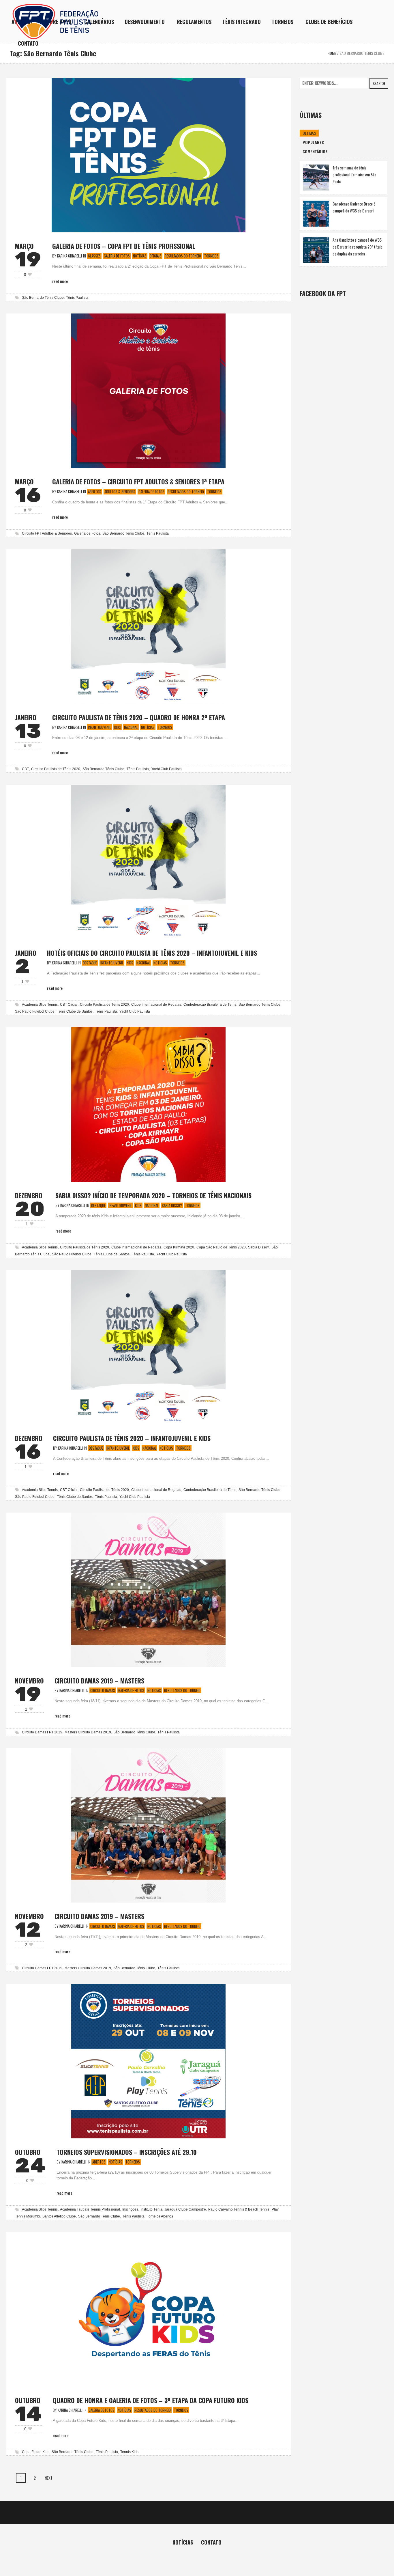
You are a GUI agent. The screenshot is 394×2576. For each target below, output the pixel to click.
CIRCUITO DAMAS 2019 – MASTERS (99, 1681)
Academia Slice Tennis (40, 1005)
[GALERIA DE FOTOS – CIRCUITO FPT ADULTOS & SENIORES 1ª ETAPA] (148, 390)
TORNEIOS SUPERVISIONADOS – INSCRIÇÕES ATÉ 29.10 (127, 2152)
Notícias (140, 256)
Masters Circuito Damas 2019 (88, 1732)
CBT (25, 769)
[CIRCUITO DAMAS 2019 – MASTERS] (148, 1589)
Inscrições (130, 2209)
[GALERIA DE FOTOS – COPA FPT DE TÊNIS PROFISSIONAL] (149, 155)
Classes (94, 256)
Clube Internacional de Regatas (156, 1005)
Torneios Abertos (160, 2216)
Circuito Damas (103, 1690)
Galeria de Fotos (117, 256)
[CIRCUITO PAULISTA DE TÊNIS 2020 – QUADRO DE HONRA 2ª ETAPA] (148, 626)
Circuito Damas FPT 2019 (42, 1732)
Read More (60, 281)
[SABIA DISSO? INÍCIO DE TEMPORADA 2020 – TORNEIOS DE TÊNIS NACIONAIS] (148, 1104)
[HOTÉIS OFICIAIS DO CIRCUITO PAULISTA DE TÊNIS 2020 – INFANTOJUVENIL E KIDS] (148, 862)
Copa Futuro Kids (36, 2452)
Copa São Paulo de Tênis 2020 (221, 1247)
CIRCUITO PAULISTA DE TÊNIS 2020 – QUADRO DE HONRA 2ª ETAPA (139, 717)
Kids (118, 727)
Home (332, 53)
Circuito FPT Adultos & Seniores (47, 533)
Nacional (131, 727)
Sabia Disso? (172, 1205)
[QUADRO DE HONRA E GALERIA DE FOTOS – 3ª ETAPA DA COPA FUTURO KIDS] (148, 2309)
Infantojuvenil (100, 727)
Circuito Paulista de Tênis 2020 (56, 769)
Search (379, 83)
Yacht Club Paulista (166, 769)
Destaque (90, 963)
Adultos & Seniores (120, 492)
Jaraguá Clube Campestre (185, 2209)
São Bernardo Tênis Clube (43, 298)
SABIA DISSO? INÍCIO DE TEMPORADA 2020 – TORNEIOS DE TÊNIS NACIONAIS (153, 1195)
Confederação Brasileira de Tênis (210, 1005)
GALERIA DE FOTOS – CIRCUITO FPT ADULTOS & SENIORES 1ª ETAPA (138, 481)
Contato (211, 2542)
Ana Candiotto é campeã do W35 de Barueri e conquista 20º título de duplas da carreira (357, 247)
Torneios (211, 256)
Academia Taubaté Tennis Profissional (90, 2209)
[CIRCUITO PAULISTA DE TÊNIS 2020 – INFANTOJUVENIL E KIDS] (148, 1346)
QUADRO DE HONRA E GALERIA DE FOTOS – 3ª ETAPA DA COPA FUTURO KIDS (151, 2400)
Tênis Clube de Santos (75, 1011)
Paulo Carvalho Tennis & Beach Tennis (239, 2209)
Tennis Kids (129, 2452)
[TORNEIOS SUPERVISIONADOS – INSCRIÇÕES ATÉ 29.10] (148, 2060)
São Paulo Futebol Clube (35, 1011)
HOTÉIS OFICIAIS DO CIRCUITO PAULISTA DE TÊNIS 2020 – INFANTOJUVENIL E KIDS (152, 953)
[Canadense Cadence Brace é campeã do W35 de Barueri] (316, 213)
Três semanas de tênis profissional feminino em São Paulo (354, 174)
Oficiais (156, 256)
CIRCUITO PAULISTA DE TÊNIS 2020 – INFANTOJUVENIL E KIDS (132, 1438)
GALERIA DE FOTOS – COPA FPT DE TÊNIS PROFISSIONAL (124, 246)
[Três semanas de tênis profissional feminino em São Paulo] (316, 177)
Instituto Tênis (151, 2209)
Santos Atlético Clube (59, 2216)
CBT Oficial (69, 1005)
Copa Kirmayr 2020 (179, 1247)
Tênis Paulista (77, 298)
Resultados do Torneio (183, 256)
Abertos (95, 492)
